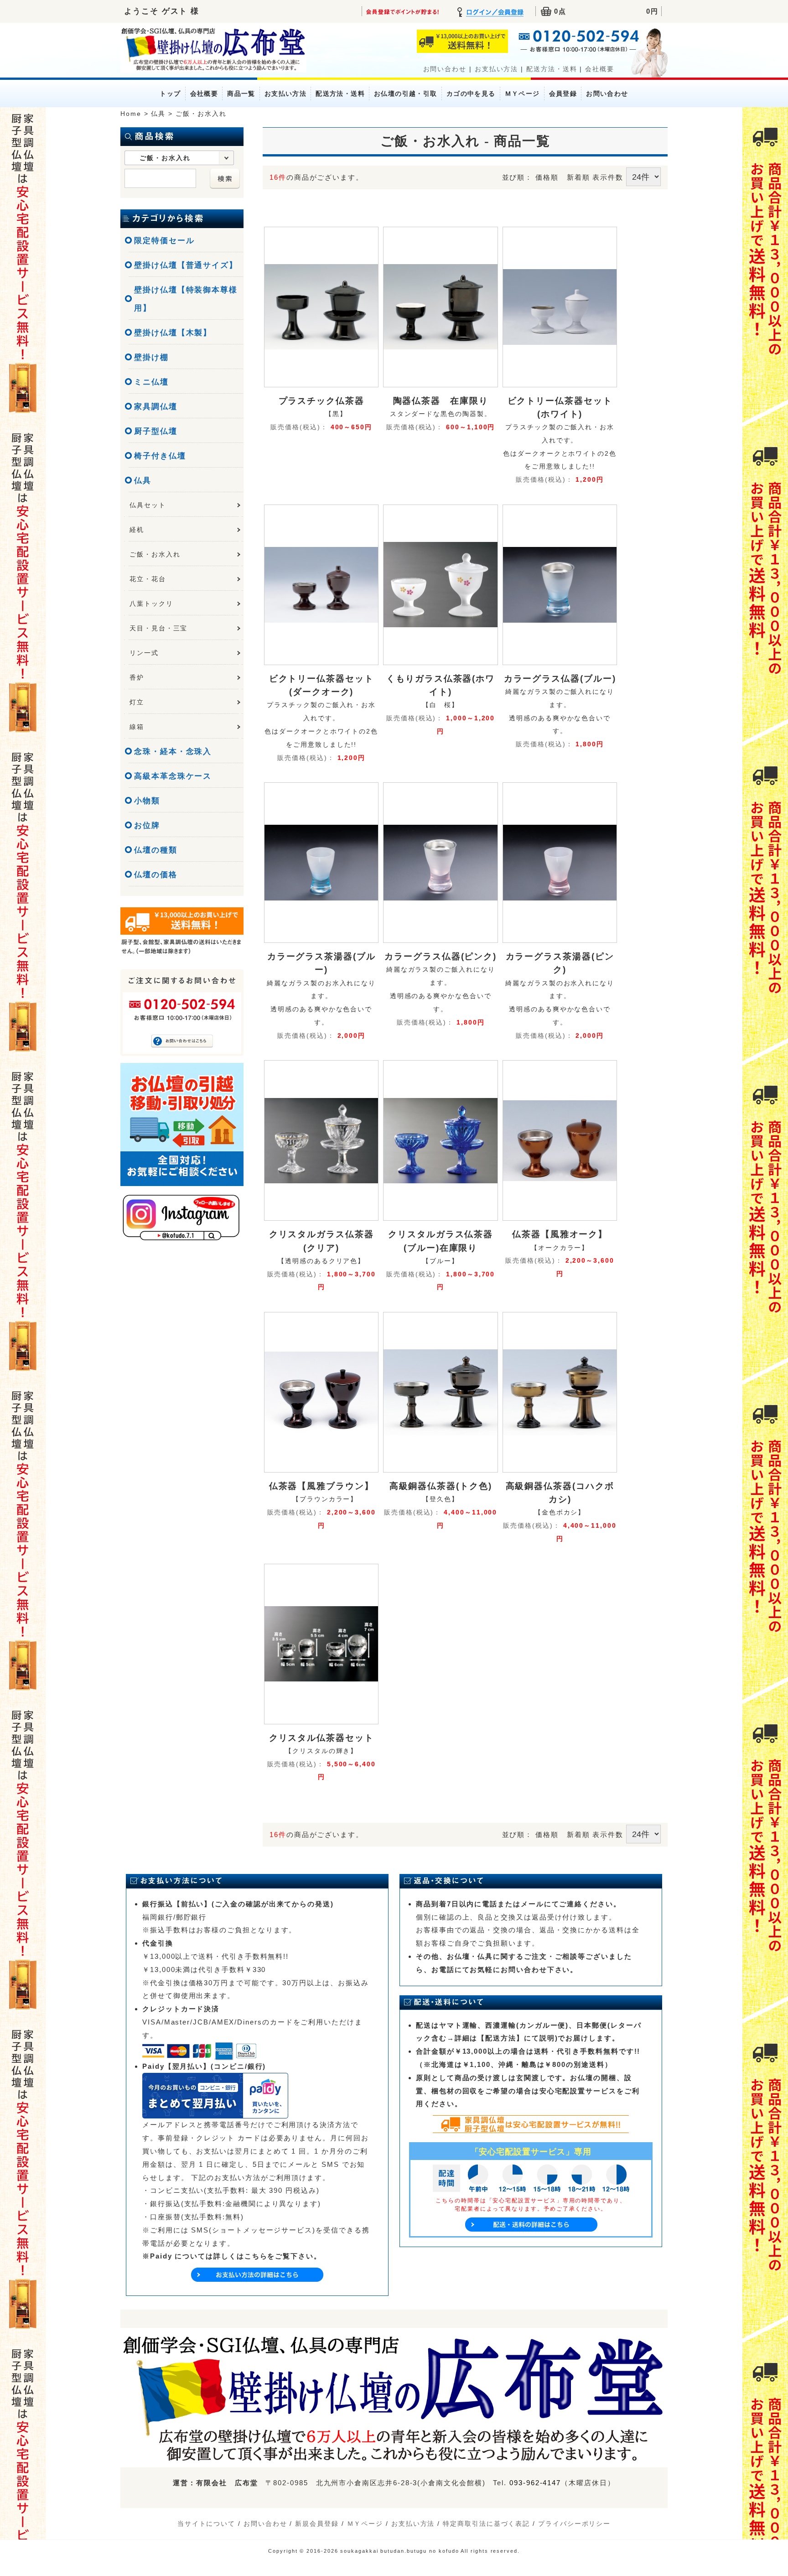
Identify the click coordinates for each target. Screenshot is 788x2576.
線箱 (137, 727)
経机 (137, 530)
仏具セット (148, 505)
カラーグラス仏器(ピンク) (441, 956)
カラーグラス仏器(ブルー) (560, 678)
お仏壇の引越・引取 (406, 94)
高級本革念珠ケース (173, 776)
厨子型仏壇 (156, 431)
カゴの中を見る (471, 94)
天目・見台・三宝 (158, 628)
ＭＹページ (522, 94)
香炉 (137, 677)
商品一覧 (241, 94)
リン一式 (144, 653)
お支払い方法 (497, 69)
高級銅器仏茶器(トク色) (441, 1486)
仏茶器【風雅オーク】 (560, 1234)
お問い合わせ (445, 69)
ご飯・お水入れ (155, 554)
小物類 (147, 801)
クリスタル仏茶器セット (321, 1738)
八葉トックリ (151, 604)
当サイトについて (206, 2524)
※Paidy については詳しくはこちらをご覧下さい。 (232, 2256)
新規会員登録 (317, 2524)
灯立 (137, 702)
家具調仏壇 (156, 407)
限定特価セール (164, 241)
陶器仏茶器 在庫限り (441, 401)
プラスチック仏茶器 (321, 401)
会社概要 (600, 69)
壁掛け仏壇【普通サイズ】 (186, 265)
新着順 (578, 177)
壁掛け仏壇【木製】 (173, 333)
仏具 (143, 481)
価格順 (547, 177)
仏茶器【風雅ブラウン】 (321, 1486)
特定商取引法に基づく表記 (486, 2524)
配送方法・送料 (552, 69)
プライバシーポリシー (574, 2524)
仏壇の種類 (156, 850)
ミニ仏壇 (151, 382)
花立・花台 (148, 579)
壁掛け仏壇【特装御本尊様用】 (186, 299)
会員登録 (563, 94)
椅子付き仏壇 (160, 456)
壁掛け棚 (151, 357)
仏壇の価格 (156, 875)
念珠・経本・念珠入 (173, 752)
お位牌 (147, 825)
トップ (170, 94)
